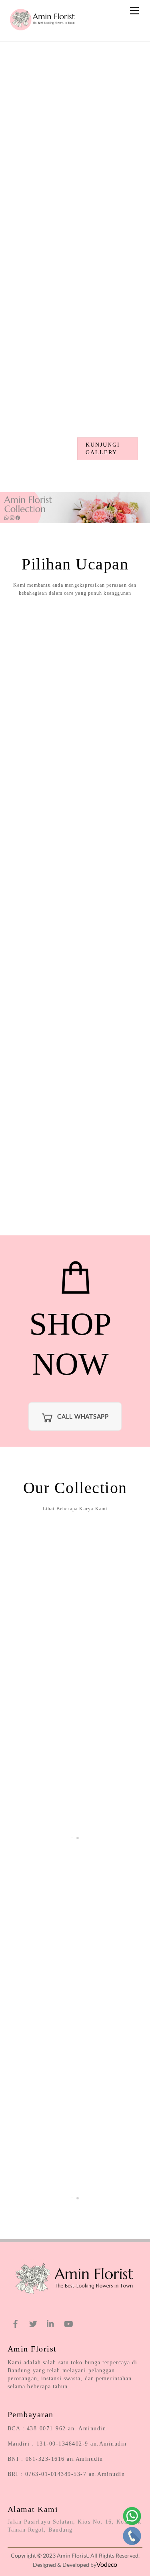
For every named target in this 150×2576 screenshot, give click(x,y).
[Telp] (132, 2536)
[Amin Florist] (44, 31)
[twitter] (33, 2322)
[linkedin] (51, 2322)
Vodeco (107, 2564)
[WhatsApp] (132, 2516)
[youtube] (68, 2322)
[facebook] (16, 2322)
